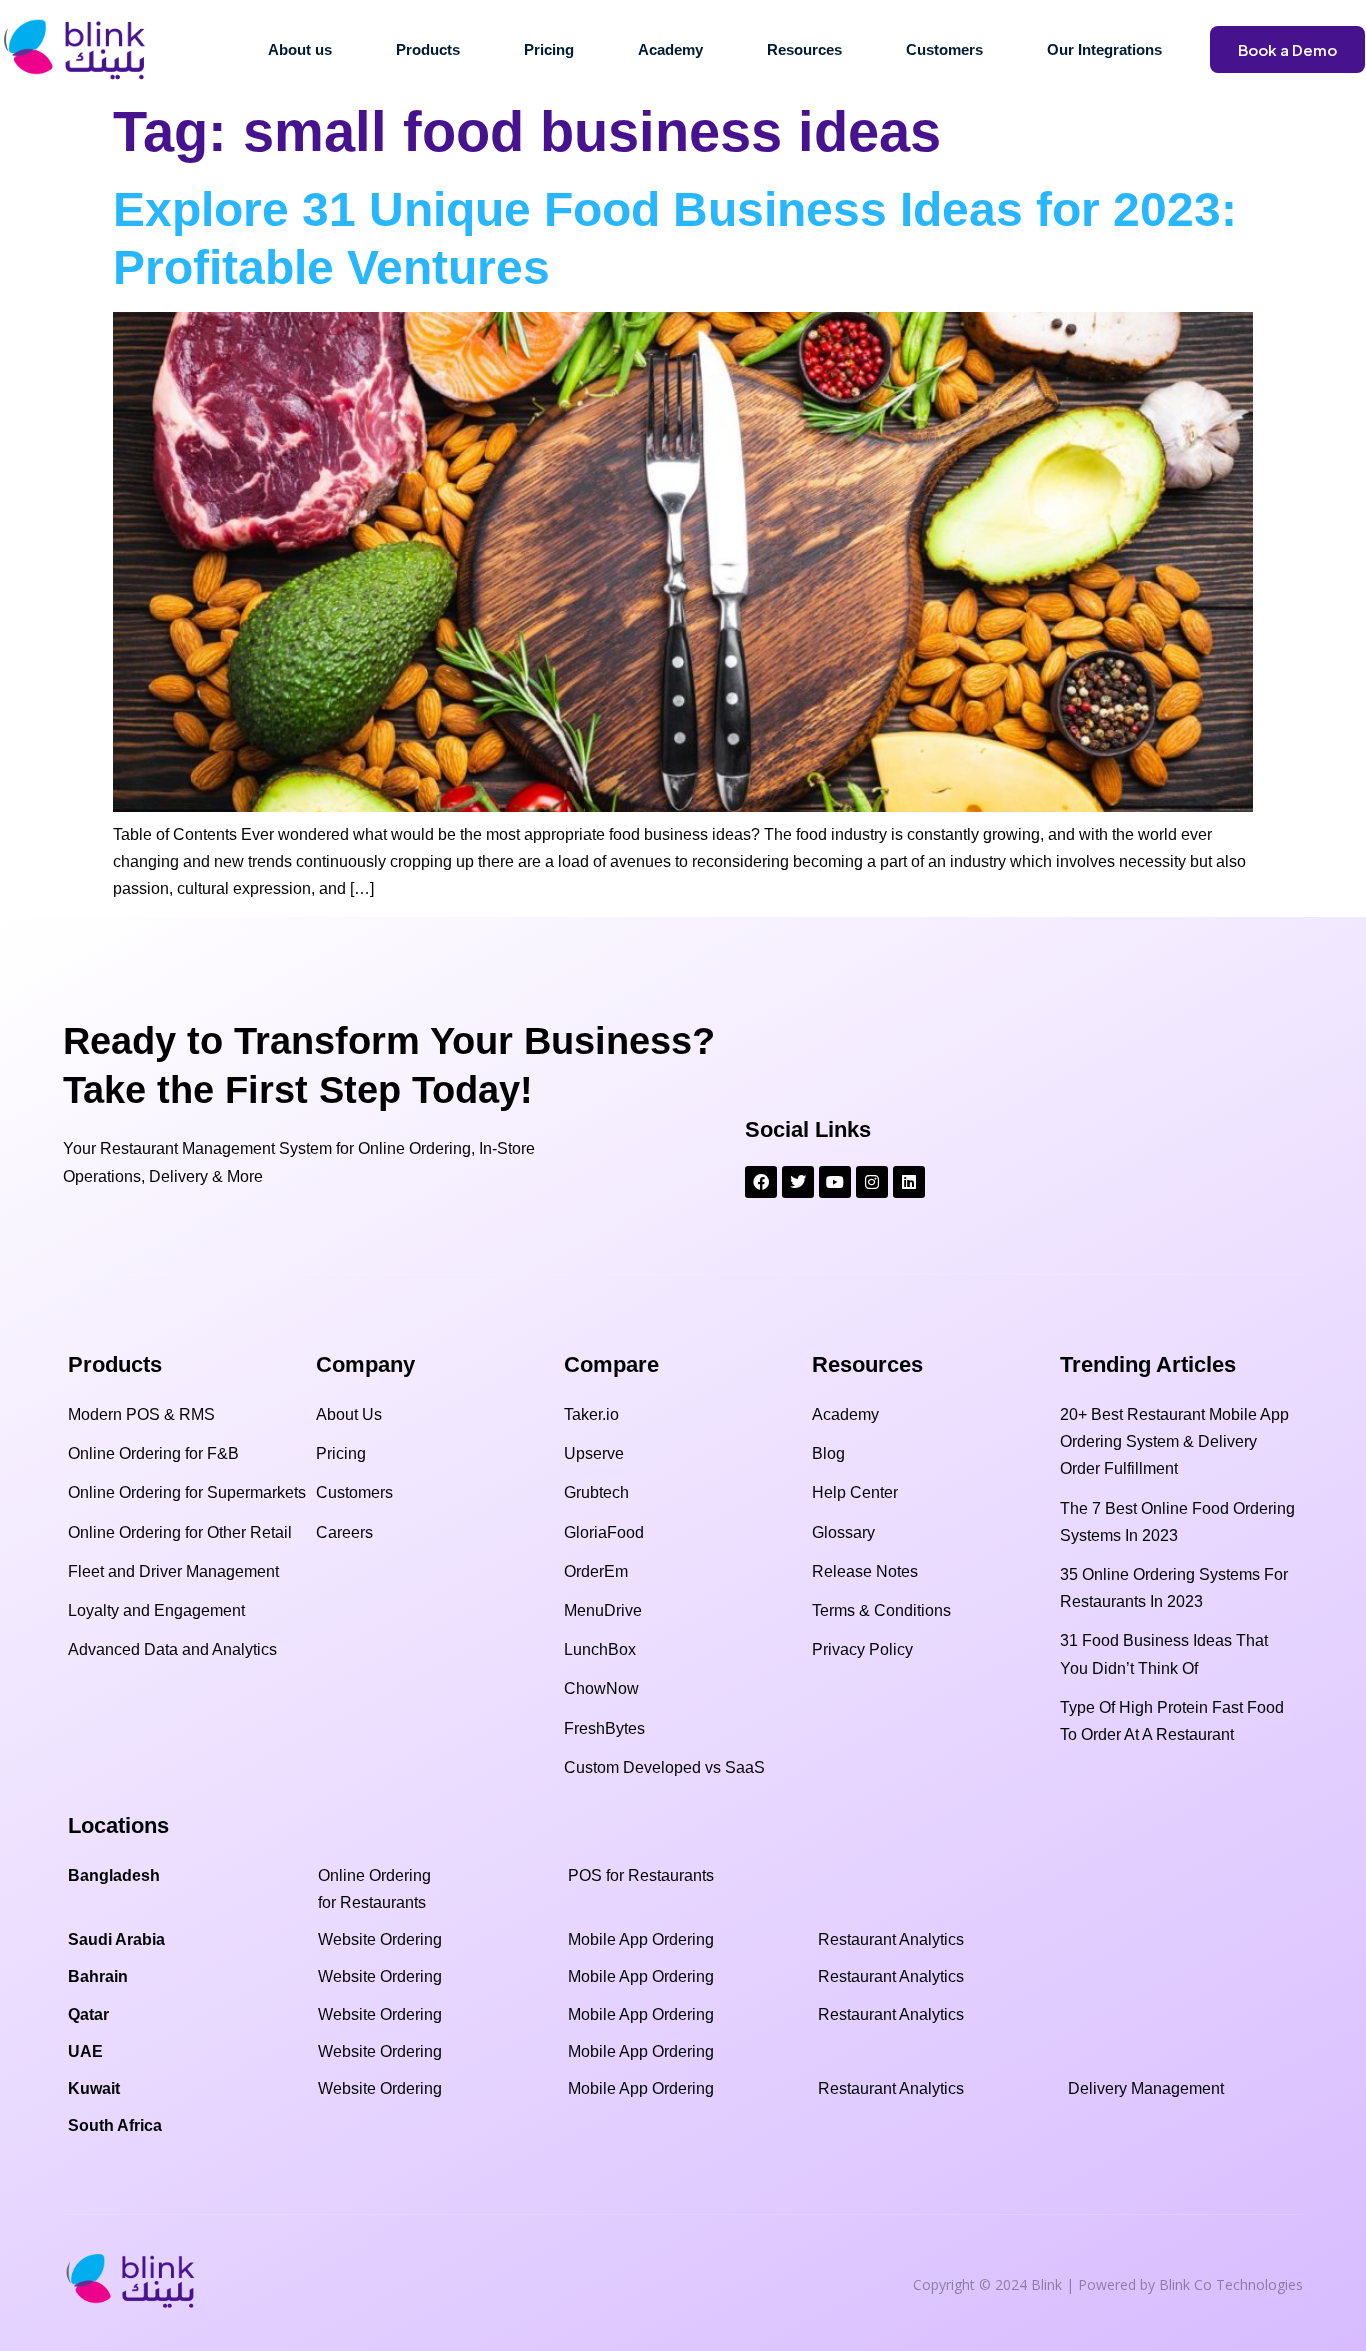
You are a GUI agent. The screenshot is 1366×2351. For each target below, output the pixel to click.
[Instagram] (872, 1182)
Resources (804, 49)
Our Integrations (1104, 49)
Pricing (549, 49)
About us (300, 49)
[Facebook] (761, 1182)
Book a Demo (1287, 49)
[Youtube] (835, 1182)
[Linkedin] (909, 1182)
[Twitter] (798, 1182)
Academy (670, 49)
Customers (944, 49)
